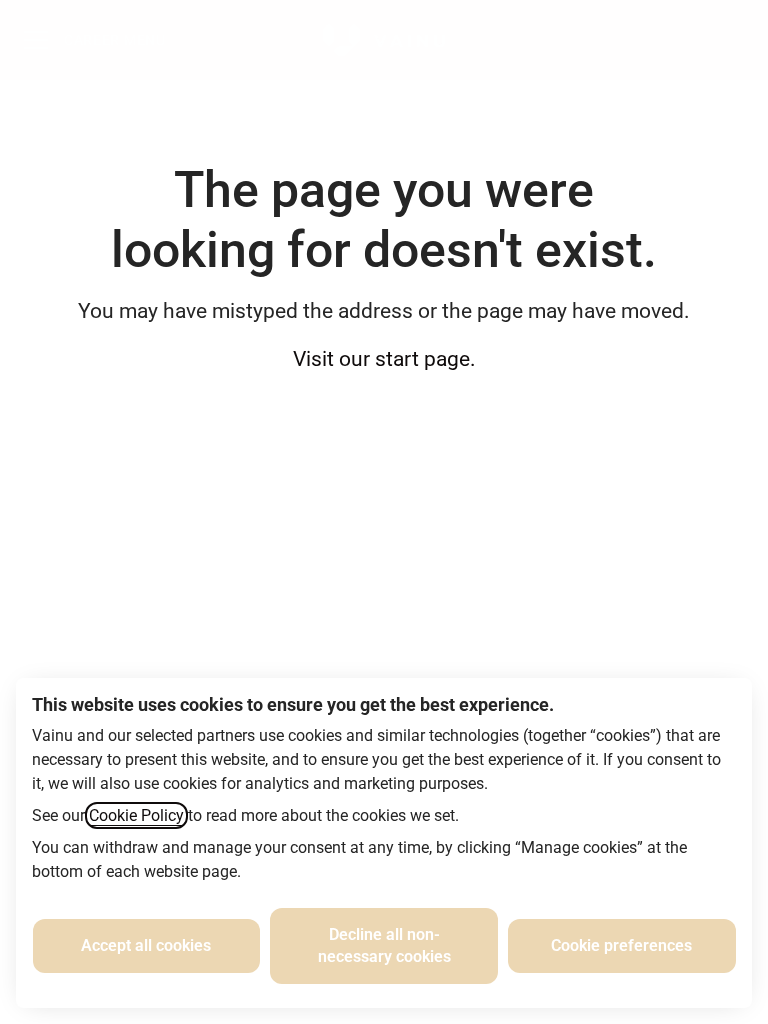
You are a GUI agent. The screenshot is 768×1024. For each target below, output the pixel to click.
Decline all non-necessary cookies (384, 945)
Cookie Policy (136, 815)
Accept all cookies (146, 945)
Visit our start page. (384, 359)
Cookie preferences (621, 945)
